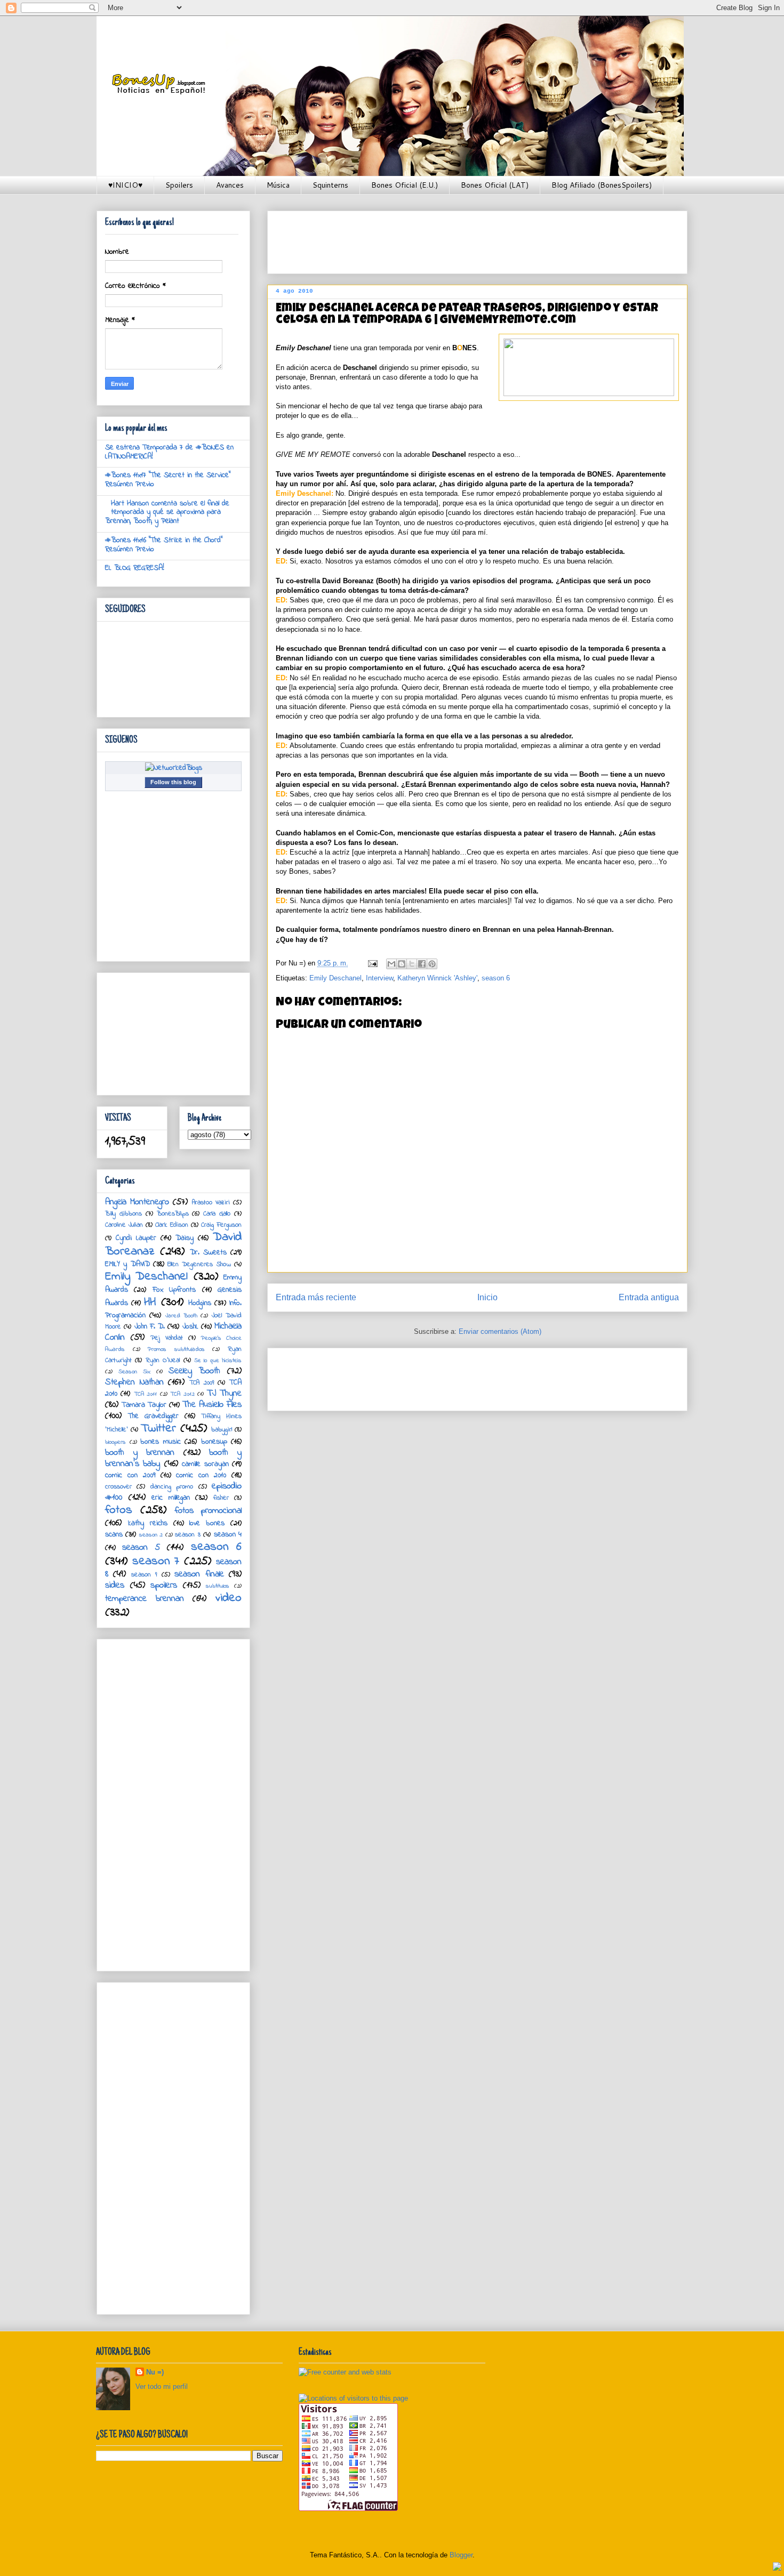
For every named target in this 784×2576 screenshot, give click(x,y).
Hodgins (200, 1303)
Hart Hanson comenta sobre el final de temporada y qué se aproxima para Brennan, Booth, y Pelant (167, 513)
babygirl (222, 1430)
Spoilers (179, 185)
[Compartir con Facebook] (422, 964)
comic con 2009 (130, 1475)
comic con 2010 (201, 1475)
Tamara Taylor (144, 1405)
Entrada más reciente (316, 1297)
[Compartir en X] (412, 964)
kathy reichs (148, 1523)
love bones (207, 1523)
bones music (161, 1442)
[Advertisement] (470, 239)
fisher (221, 1498)
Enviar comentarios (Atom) (500, 1331)
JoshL (190, 1327)
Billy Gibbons (123, 1214)
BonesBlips (173, 1214)
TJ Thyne (224, 1394)
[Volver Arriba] (777, 2568)
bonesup (214, 1442)
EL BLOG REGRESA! (135, 568)
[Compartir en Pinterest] (432, 964)
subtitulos (218, 1586)
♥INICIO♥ (125, 185)
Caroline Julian (124, 1225)
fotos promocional (208, 1511)
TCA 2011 (145, 1394)
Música (278, 185)
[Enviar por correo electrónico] (391, 964)
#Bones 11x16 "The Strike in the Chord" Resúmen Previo (164, 545)
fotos (119, 1510)
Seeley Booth (194, 1371)
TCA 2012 (182, 1394)
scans (114, 1535)
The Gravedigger (153, 1416)
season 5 (141, 1548)
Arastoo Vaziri (211, 1203)
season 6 (496, 978)
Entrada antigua (649, 1297)
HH (150, 1302)
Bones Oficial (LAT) (495, 185)
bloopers (115, 1442)
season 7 (156, 1561)
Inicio (487, 1297)
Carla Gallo (217, 1214)
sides (115, 1585)
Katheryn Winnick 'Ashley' (437, 978)
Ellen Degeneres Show (199, 1265)
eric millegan (171, 1498)
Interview (379, 978)
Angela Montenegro (137, 1202)
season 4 (228, 1535)
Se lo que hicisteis (218, 1361)
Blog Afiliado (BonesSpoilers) (602, 185)
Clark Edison (171, 1225)
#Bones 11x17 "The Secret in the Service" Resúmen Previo (168, 480)
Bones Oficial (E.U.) (405, 185)
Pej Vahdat (167, 1338)
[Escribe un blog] (402, 964)
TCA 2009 (202, 1383)
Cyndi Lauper (136, 1238)
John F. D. (150, 1327)
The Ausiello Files (212, 1405)
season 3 (187, 1535)
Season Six (134, 1372)
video (229, 1598)
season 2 (151, 1535)
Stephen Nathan (134, 1382)
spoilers (164, 1585)
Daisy (185, 1238)
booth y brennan (140, 1453)
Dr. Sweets (208, 1253)
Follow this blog (173, 782)
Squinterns (330, 185)
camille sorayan (205, 1464)
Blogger (461, 2555)
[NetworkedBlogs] (174, 768)
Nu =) (155, 2372)
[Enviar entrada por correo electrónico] (372, 963)
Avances (230, 185)
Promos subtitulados (176, 1349)
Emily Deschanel (335, 978)
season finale (199, 1574)
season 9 (144, 1575)
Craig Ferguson (221, 1225)
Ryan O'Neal (163, 1361)
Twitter (158, 1428)
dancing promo (172, 1487)
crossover (118, 1487)
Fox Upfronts (174, 1290)
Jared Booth (181, 1316)
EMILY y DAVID (127, 1264)
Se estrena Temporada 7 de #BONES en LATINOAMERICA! (169, 452)
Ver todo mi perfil (162, 2386)
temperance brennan (145, 1599)
